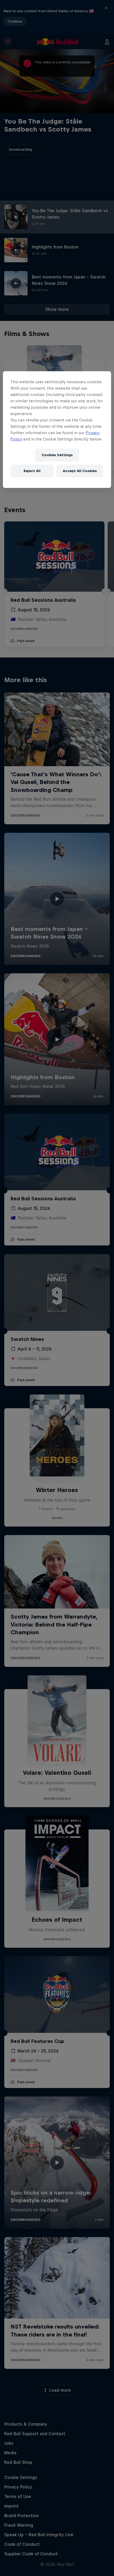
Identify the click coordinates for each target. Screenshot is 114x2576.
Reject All (32, 471)
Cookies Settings (57, 455)
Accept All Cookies (80, 471)
